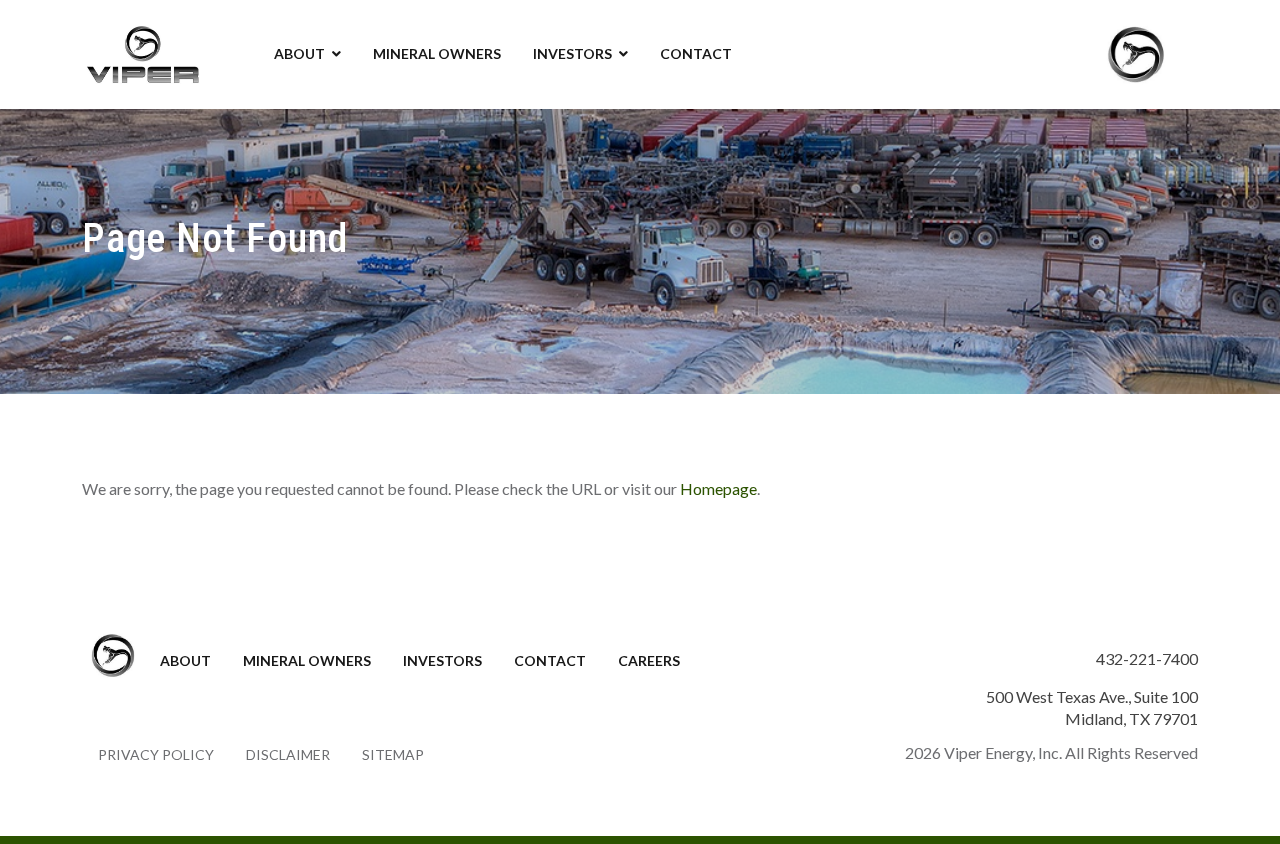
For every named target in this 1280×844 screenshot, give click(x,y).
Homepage (718, 488)
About (185, 660)
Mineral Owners (437, 53)
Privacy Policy (156, 754)
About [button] (299, 53)
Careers (649, 660)
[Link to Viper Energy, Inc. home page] (142, 52)
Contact (696, 53)
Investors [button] (572, 53)
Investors (442, 660)
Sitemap (393, 754)
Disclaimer (288, 754)
